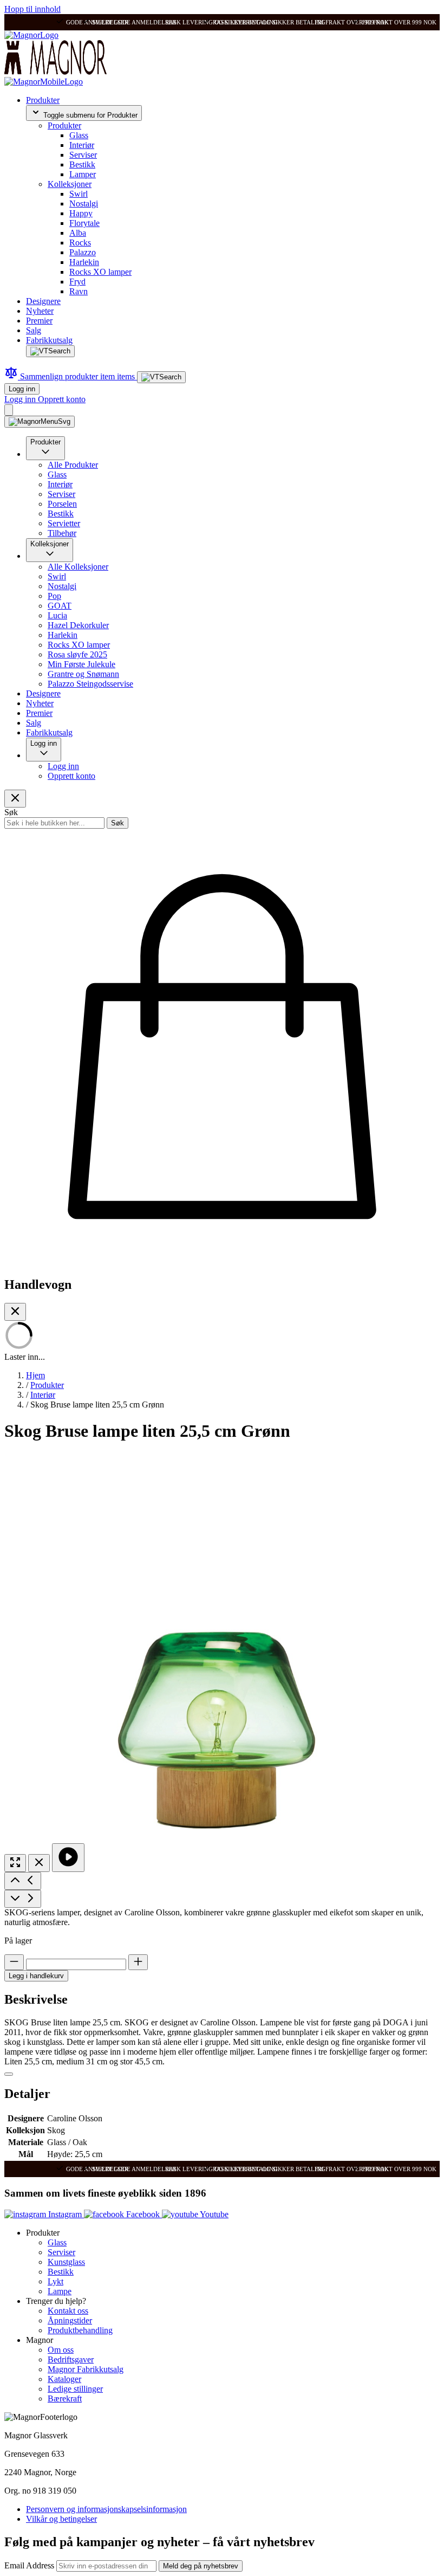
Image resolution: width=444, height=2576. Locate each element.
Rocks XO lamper (100, 272)
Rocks (80, 243)
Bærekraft (65, 2399)
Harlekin (84, 262)
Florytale (84, 223)
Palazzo (83, 252)
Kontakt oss (68, 2311)
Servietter (64, 523)
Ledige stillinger (75, 2389)
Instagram (65, 2214)
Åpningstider (70, 2320)
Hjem (35, 1375)
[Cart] (9, 410)
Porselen (62, 504)
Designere (43, 301)
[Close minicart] (15, 1312)
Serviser (83, 155)
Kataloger (64, 2379)
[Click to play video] (68, 1858)
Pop (54, 596)
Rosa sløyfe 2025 (77, 654)
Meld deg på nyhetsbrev (201, 2566)
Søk (117, 823)
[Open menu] (40, 422)
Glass (79, 135)
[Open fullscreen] (15, 1863)
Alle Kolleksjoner (78, 567)
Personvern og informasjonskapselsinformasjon (106, 2509)
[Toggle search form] (50, 351)
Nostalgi (84, 204)
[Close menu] (15, 799)
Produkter (43, 100)
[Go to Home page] (31, 35)
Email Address (30, 2565)
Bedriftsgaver (71, 2359)
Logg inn (22, 389)
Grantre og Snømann (83, 674)
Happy (81, 213)
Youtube (213, 2214)
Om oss (61, 2350)
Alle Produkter (73, 465)
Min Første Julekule (81, 664)
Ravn (79, 291)
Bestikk (82, 164)
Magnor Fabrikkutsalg (86, 2369)
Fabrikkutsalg (49, 340)
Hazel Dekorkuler (78, 625)
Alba (78, 233)
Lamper (83, 174)
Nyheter (40, 311)
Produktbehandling (80, 2330)
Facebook (143, 2214)
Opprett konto (62, 399)
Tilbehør (62, 533)
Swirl (79, 194)
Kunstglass (66, 2262)
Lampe (60, 2291)
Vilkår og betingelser (61, 2519)
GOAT (60, 606)
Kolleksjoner (70, 184)
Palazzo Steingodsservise (90, 684)
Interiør (82, 145)
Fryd (77, 282)
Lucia (57, 615)
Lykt (56, 2281)
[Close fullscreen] (39, 1863)
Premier (39, 321)
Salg (34, 330)
